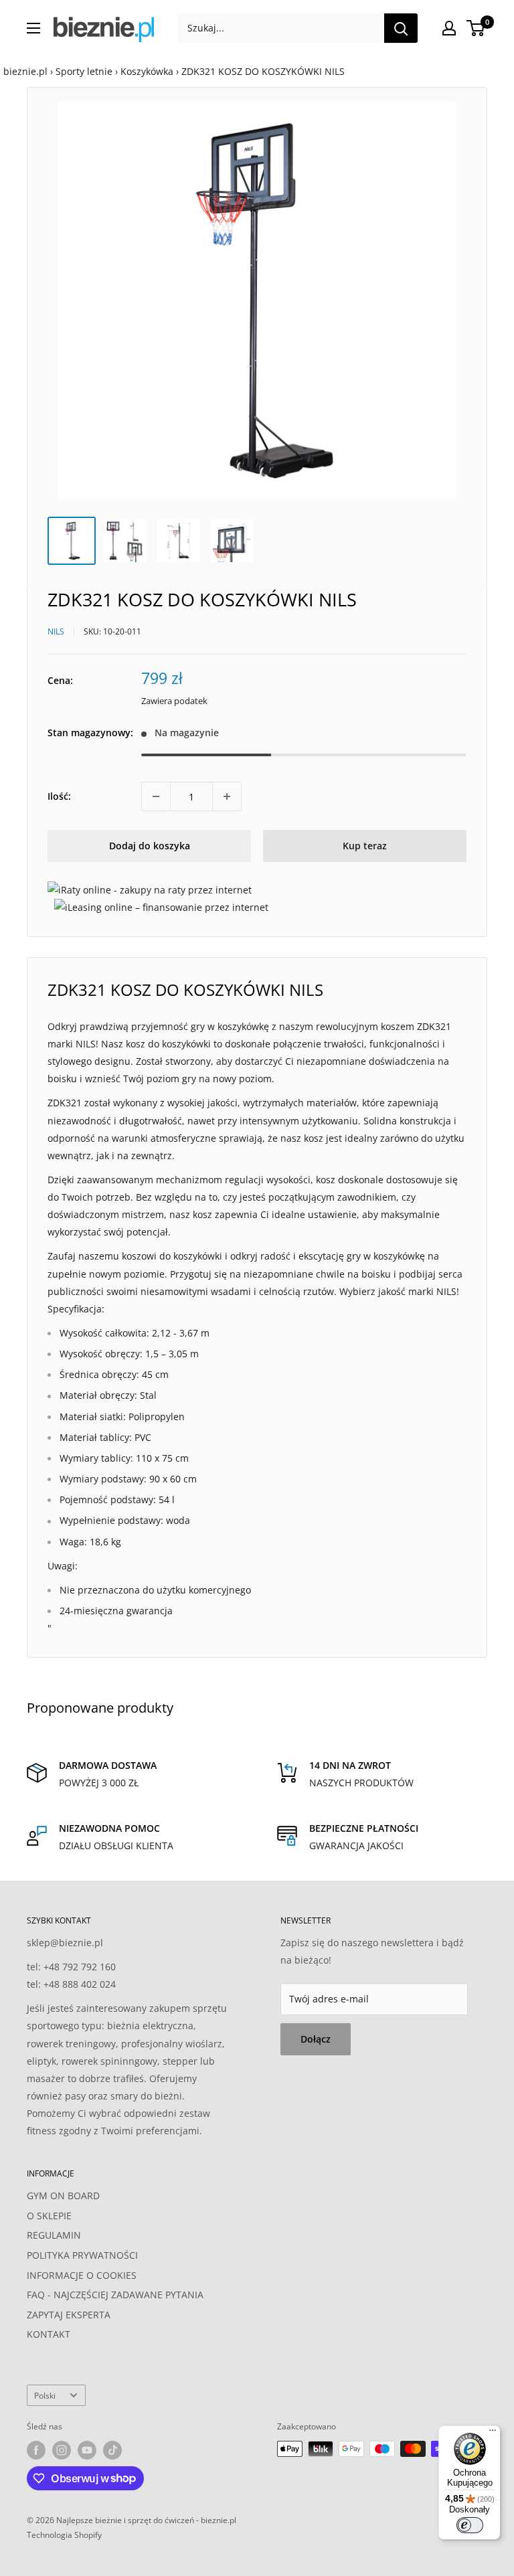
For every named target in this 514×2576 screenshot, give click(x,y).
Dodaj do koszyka (150, 846)
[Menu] (493, 2433)
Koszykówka (147, 71)
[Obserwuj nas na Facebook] (36, 2450)
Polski (45, 2395)
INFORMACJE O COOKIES (82, 2275)
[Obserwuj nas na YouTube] (87, 2450)
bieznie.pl (25, 71)
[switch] (470, 2525)
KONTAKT (49, 2334)
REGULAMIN (54, 2235)
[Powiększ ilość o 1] (227, 796)
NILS (56, 631)
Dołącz (316, 2039)
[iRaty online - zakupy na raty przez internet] (150, 890)
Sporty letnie (84, 71)
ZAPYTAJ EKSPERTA (69, 2315)
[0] (476, 28)
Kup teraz (365, 846)
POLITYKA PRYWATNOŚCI (82, 2255)
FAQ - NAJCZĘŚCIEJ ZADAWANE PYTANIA (115, 2295)
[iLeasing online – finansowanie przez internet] (161, 907)
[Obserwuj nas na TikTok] (112, 2450)
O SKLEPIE (49, 2216)
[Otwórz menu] (33, 28)
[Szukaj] (401, 28)
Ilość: (59, 796)
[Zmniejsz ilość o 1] (156, 796)
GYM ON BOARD (63, 2196)
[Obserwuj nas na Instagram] (62, 2450)
